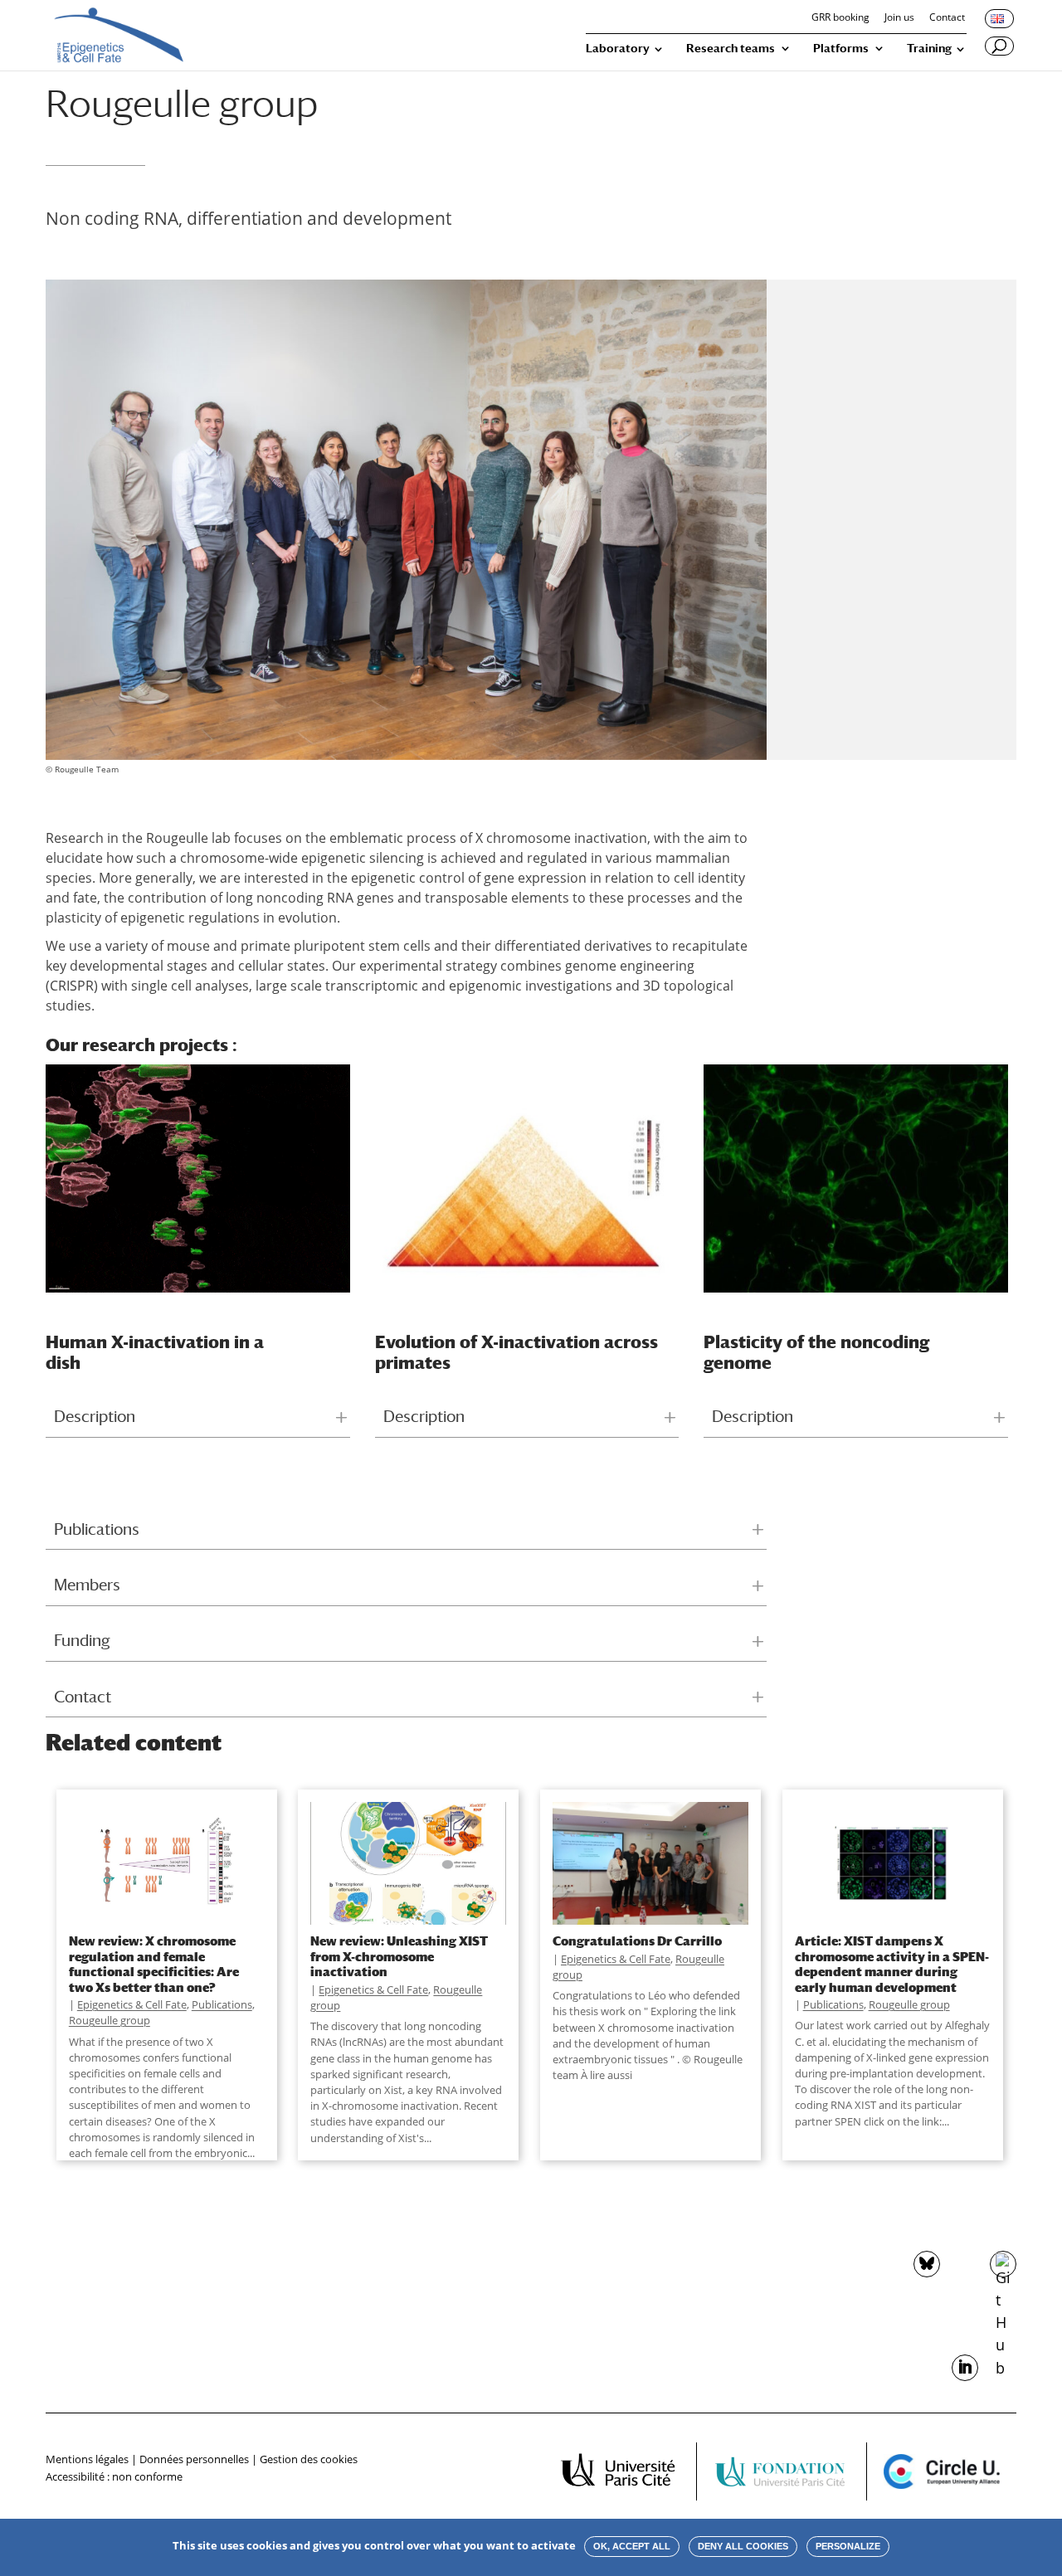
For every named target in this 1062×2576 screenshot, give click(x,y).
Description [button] (95, 1416)
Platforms (841, 49)
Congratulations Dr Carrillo (637, 1941)
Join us (899, 18)
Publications (222, 2004)
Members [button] (87, 1585)
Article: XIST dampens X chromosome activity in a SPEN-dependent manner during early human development (892, 1963)
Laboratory (618, 49)
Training (929, 49)
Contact (947, 18)
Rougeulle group (110, 2020)
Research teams (731, 49)
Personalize (848, 2546)
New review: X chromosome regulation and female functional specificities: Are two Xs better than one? (154, 1963)
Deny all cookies (743, 2546)
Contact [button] (83, 1697)
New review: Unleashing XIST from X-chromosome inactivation (399, 1956)
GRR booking (840, 18)
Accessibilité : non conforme (114, 2476)
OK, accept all (632, 2546)
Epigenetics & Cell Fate (132, 2004)
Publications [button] (97, 1529)
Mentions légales (87, 2459)
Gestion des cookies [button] (309, 2459)
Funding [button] (82, 1640)
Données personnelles (194, 2459)
